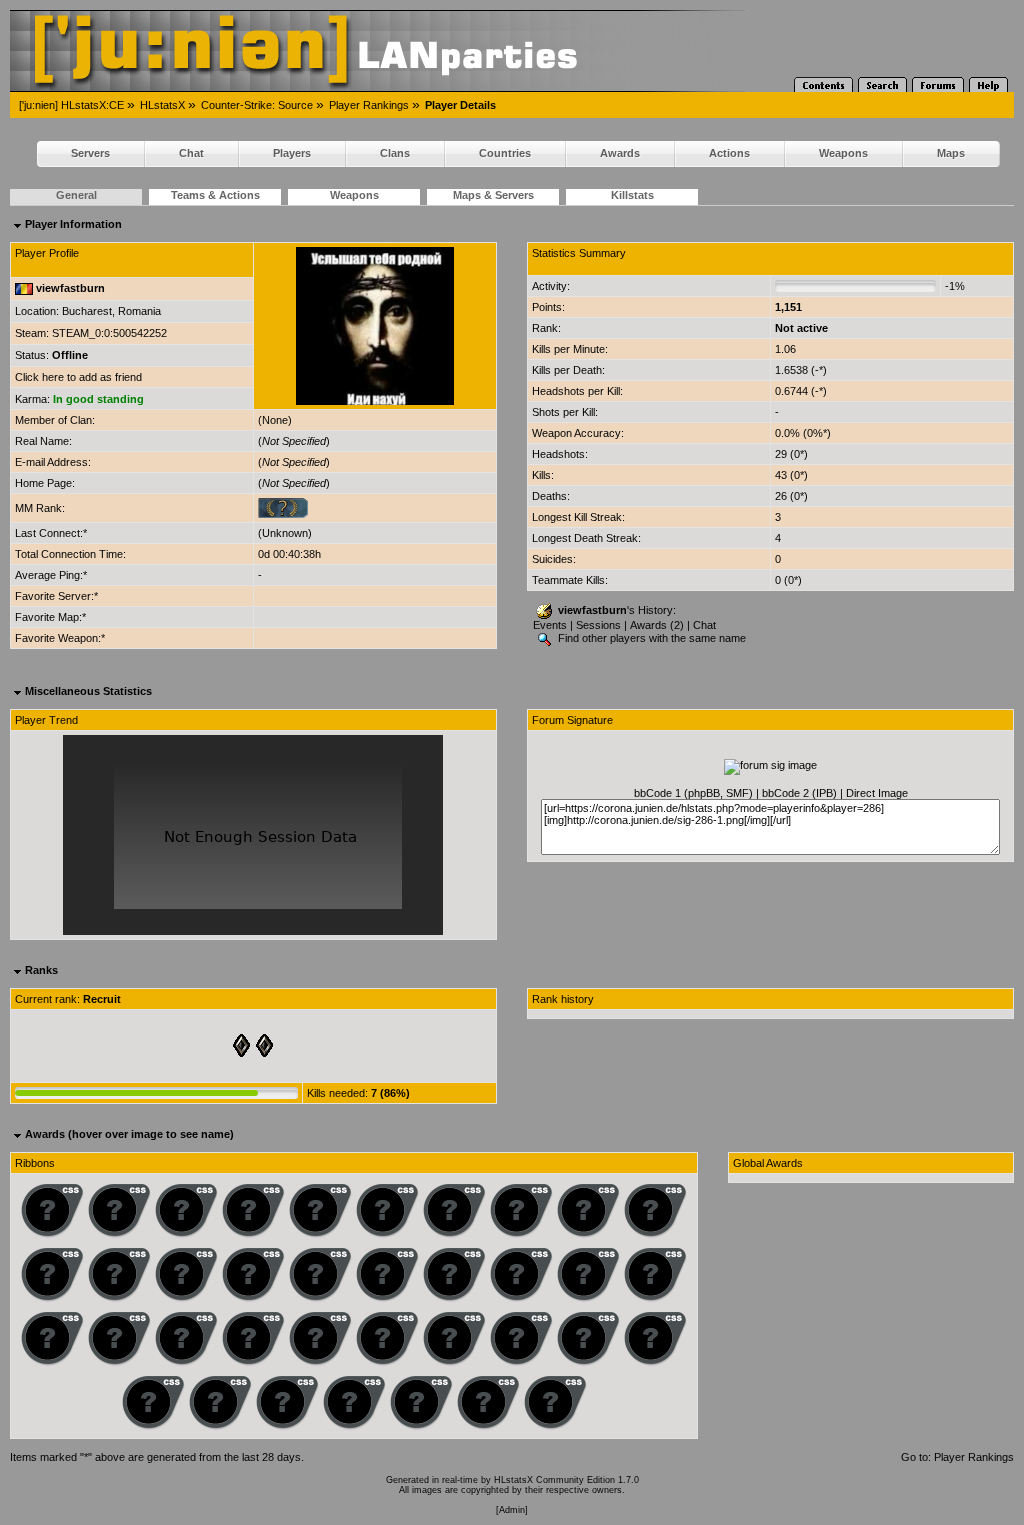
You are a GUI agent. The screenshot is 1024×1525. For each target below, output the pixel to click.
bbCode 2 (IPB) (799, 793)
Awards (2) (657, 625)
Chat (191, 153)
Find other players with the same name (650, 638)
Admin (512, 1510)
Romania (139, 311)
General (76, 195)
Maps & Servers (493, 195)
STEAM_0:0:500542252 (109, 333)
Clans (395, 153)
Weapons (843, 153)
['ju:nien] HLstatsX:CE (71, 105)
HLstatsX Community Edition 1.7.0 (566, 1480)
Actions (729, 153)
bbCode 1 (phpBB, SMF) (693, 793)
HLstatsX (162, 105)
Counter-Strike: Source (257, 105)
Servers (90, 153)
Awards (620, 153)
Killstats (632, 195)
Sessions (598, 625)
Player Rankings (369, 105)
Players (292, 153)
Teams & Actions (215, 195)
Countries (505, 153)
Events (550, 625)
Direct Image (877, 793)
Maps (951, 153)
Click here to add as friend (78, 377)
